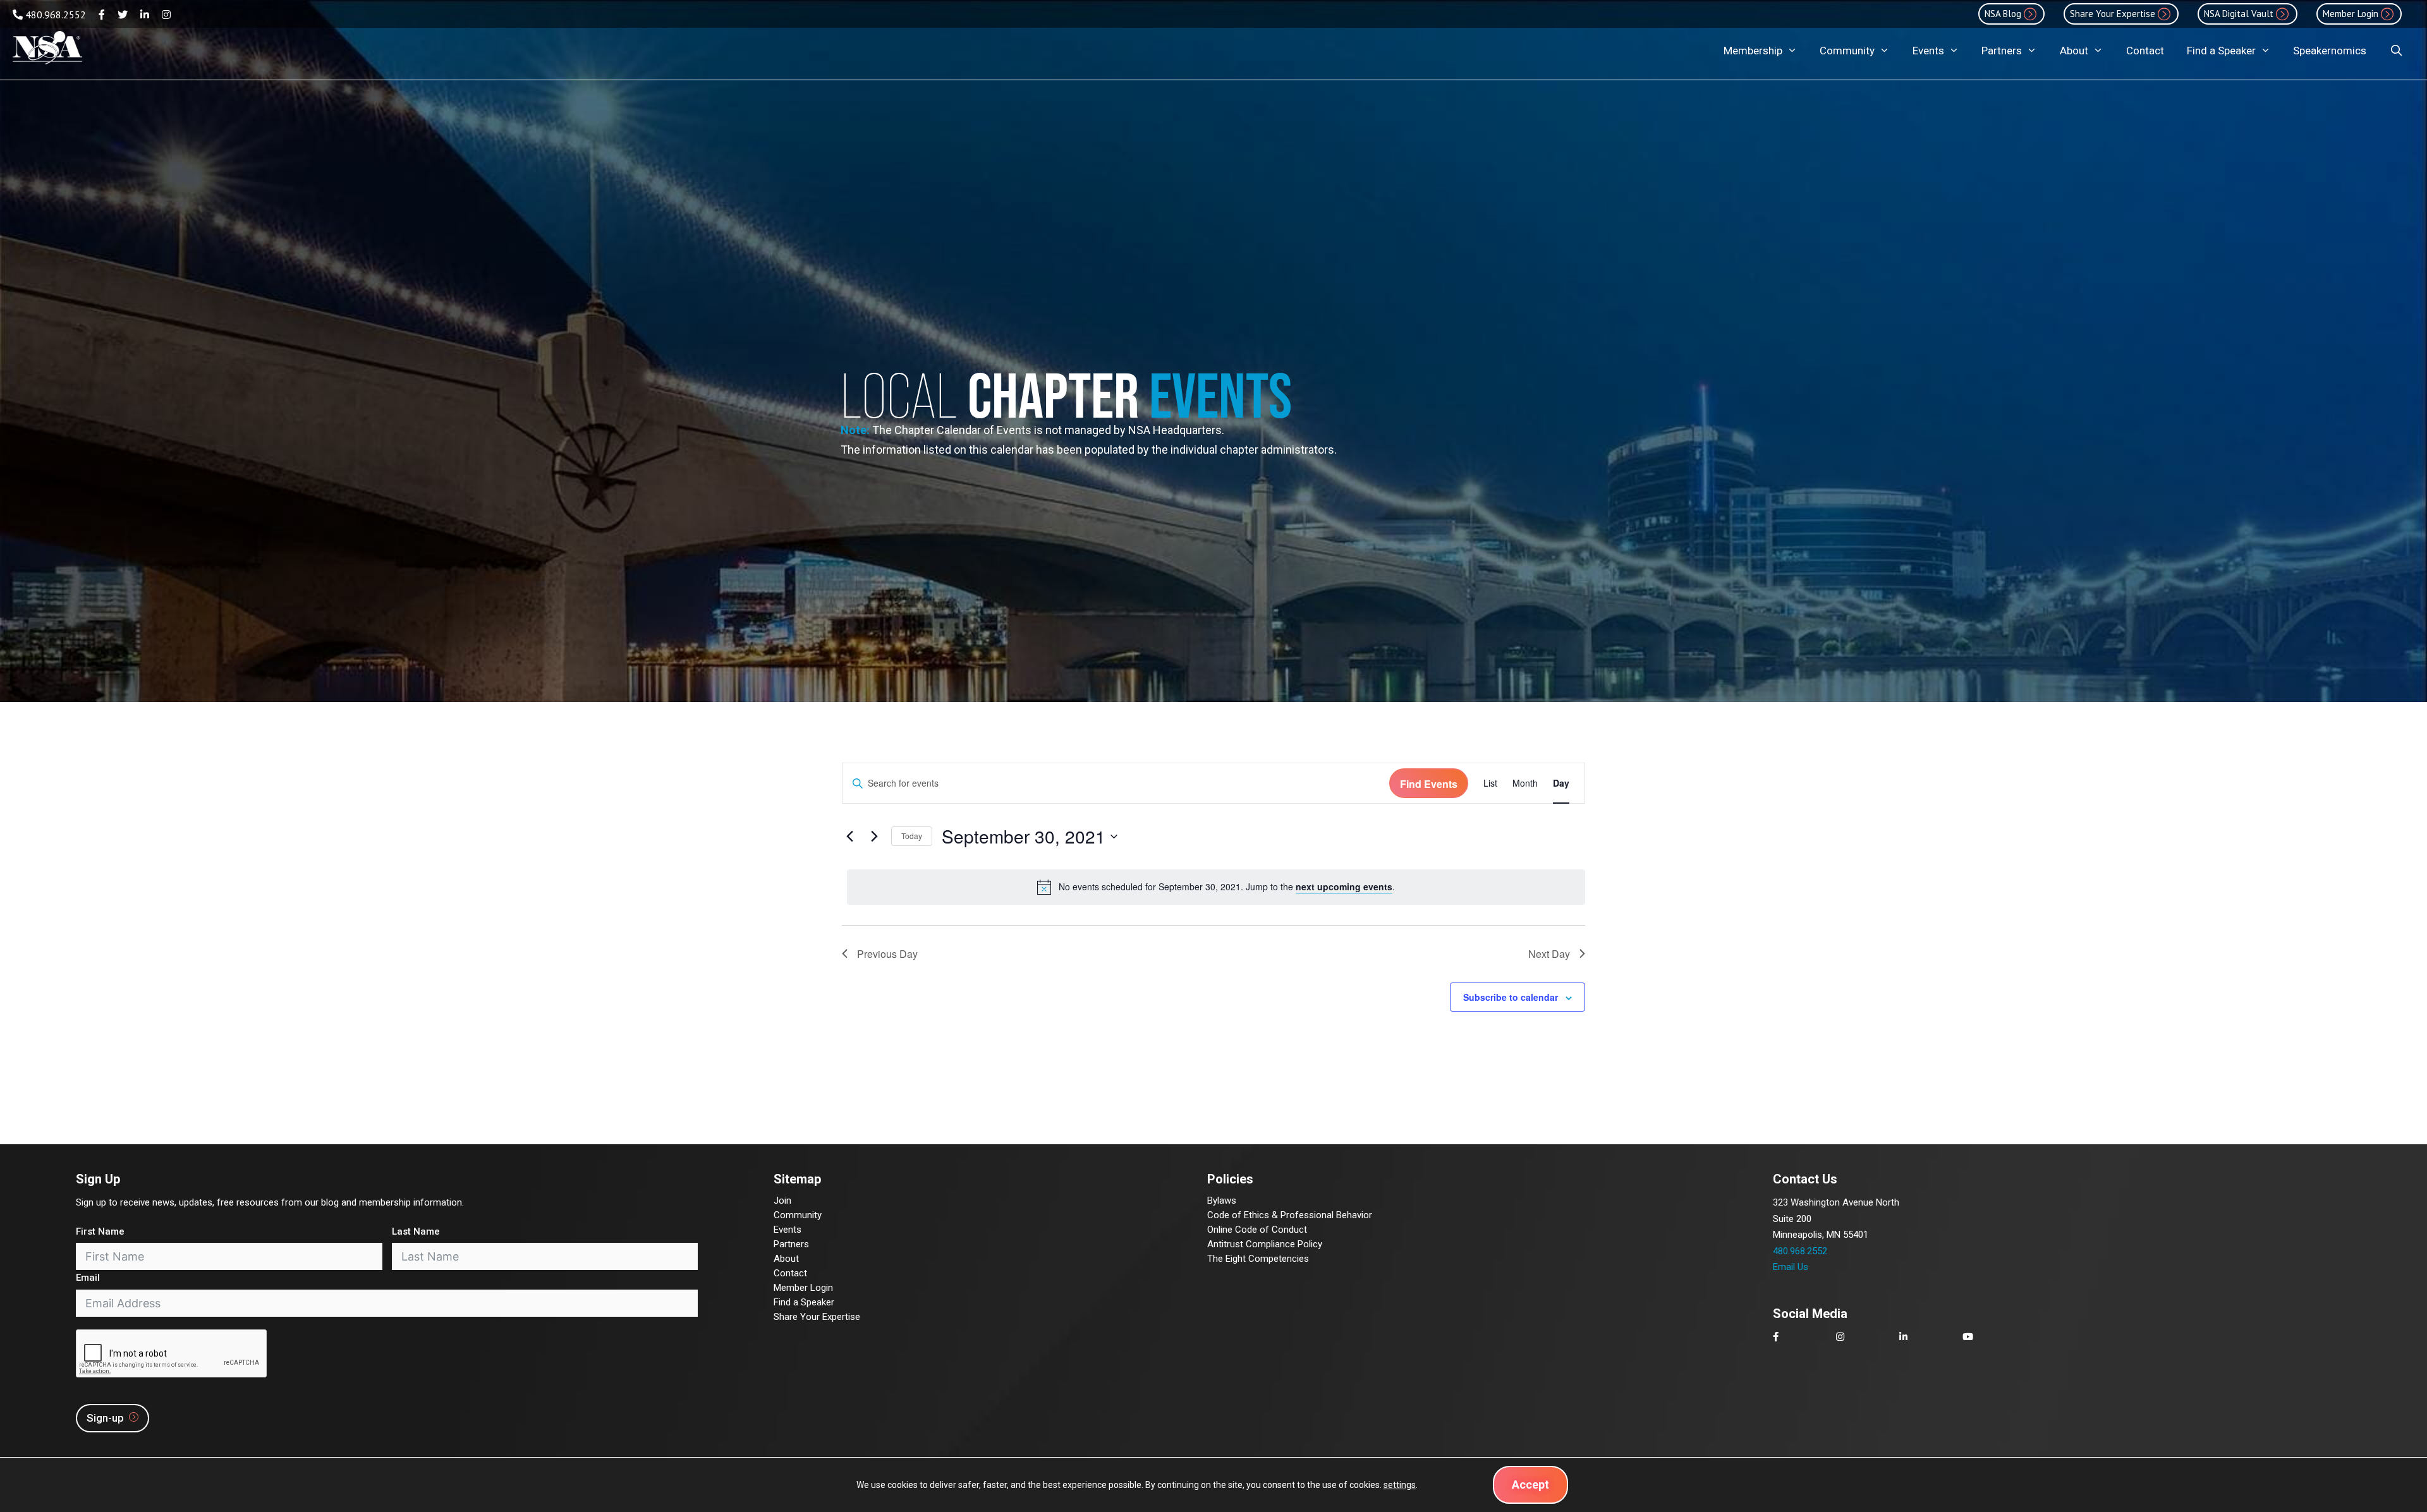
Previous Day (887, 954)
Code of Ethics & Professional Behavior (1290, 1215)
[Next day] (874, 837)
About (2074, 51)
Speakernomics (2330, 51)
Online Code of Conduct (1257, 1230)
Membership (1753, 51)
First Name (100, 1231)
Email (88, 1278)
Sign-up (106, 1418)
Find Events (1429, 784)
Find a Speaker (2221, 51)
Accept (1530, 1485)
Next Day (1549, 954)
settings (1400, 1485)
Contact (2145, 51)
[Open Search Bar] (2396, 51)
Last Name (416, 1231)
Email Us (1791, 1267)
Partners (2002, 51)
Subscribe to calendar (1511, 997)
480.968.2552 (54, 15)
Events (1928, 51)
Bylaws (1222, 1201)
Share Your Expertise (817, 1317)
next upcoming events (1344, 886)
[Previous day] (849, 837)
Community (1847, 51)
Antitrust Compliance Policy (1265, 1244)
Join (782, 1201)
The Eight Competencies (1258, 1259)
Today (912, 836)
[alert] (1216, 887)
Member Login (803, 1288)
